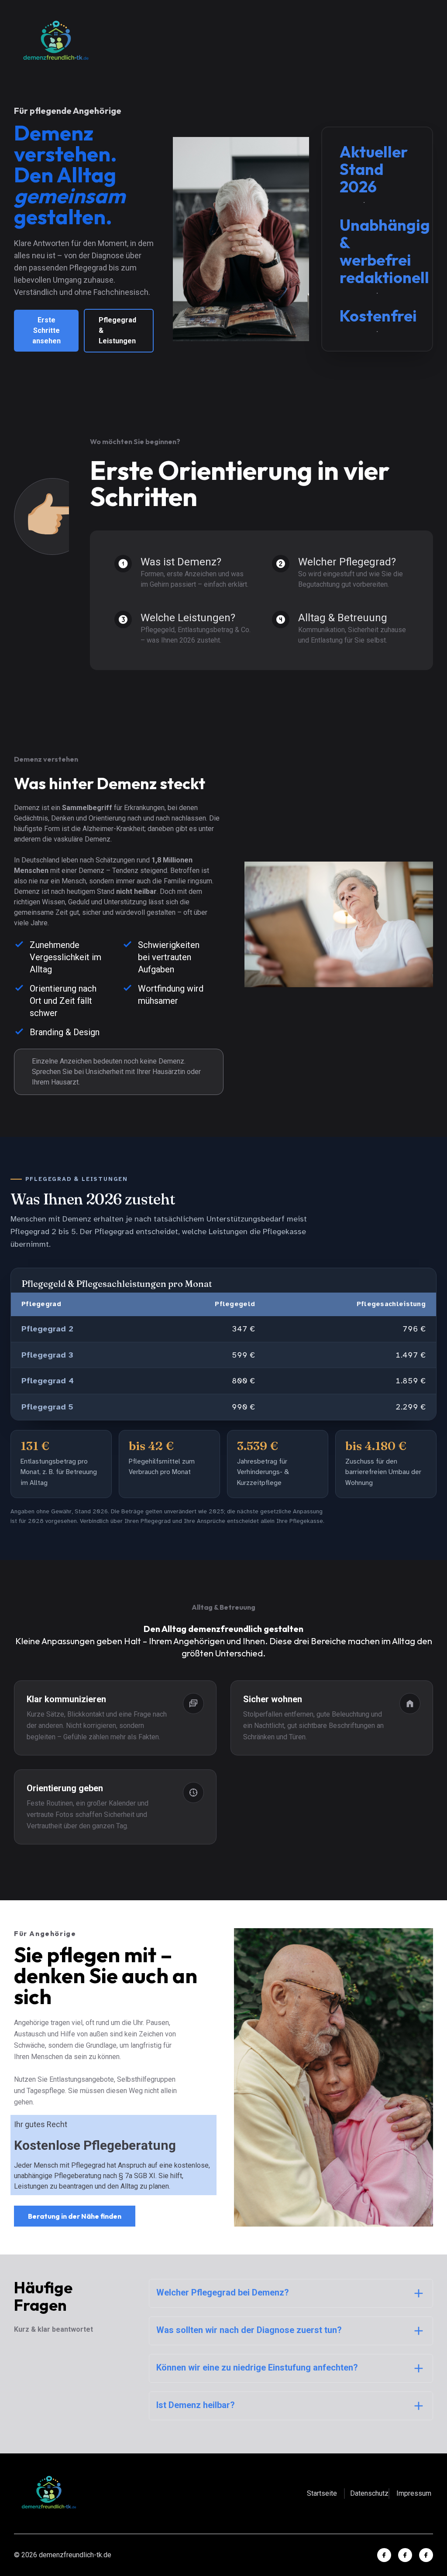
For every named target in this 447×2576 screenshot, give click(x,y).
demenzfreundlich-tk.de (75, 2555)
